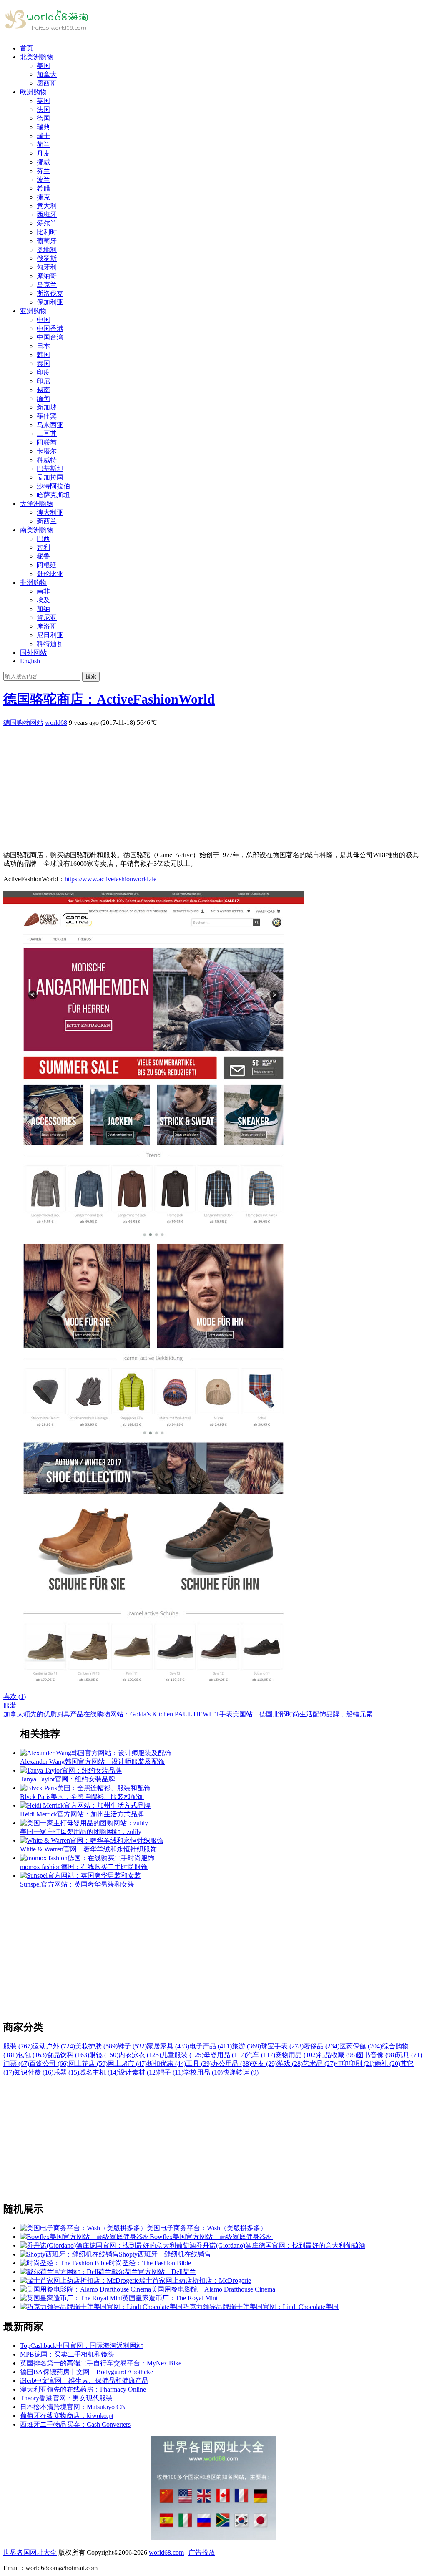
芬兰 (43, 171)
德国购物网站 (23, 723)
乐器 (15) (66, 2072)
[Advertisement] (213, 786)
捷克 (43, 197)
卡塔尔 (47, 451)
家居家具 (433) (168, 2046)
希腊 (43, 188)
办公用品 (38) (231, 2064)
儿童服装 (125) (182, 2055)
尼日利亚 (50, 635)
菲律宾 (47, 416)
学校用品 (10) (203, 2072)
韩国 (43, 355)
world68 (56, 723)
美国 (43, 66)
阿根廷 (47, 565)
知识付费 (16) (34, 2072)
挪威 (43, 162)
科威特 (47, 460)
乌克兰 (47, 285)
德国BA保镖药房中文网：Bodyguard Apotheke (87, 2372)
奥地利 (47, 250)
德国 (43, 118)
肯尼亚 (47, 618)
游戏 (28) (290, 2064)
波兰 (43, 180)
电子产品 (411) (211, 2046)
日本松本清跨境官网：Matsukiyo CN (73, 2407)
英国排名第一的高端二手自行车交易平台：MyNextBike (101, 2363)
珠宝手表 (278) (282, 2046)
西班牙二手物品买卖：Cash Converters (75, 2424)
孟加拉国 (50, 477)
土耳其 (47, 434)
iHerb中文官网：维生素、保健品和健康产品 (84, 2381)
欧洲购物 (33, 92)
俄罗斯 (47, 258)
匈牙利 (47, 267)
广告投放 (202, 2552)
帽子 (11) (171, 2072)
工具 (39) (199, 2064)
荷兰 (43, 145)
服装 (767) (18, 2046)
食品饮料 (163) (68, 2055)
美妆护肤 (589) (96, 2046)
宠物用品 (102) (296, 2055)
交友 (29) (264, 2064)
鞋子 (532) (132, 2046)
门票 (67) (16, 2064)
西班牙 (47, 215)
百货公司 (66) (49, 2064)
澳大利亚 (50, 512)
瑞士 (43, 136)
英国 (43, 101)
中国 (43, 320)
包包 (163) (32, 2055)
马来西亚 (50, 425)
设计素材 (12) (138, 2072)
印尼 (43, 381)
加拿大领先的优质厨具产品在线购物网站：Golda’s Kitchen (88, 1714)
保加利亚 (50, 302)
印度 (43, 372)
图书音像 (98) (377, 2055)
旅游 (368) (246, 2046)
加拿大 (47, 74)
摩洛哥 (47, 626)
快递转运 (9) (241, 2072)
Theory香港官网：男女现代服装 (66, 2398)
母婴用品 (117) (225, 2055)
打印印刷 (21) (355, 2064)
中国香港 (50, 328)
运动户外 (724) (54, 2046)
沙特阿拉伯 (53, 486)
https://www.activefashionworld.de (111, 879)
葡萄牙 (47, 241)
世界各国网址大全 (30, 2552)
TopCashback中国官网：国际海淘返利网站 (82, 2346)
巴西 (43, 539)
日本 (43, 346)
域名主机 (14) (99, 2072)
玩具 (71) (409, 2055)
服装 (10, 1705)
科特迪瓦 (50, 644)
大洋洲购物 (37, 504)
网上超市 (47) (127, 2064)
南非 (43, 591)
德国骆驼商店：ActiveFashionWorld (109, 699)
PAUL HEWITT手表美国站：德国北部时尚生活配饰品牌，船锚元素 (274, 1714)
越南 (43, 390)
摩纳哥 (47, 276)
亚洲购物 (33, 311)
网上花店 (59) (88, 2064)
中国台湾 (50, 337)
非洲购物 (33, 582)
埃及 (43, 600)
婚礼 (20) (387, 2064)
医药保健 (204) (361, 2046)
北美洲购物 (37, 57)
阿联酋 (47, 442)
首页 (27, 48)
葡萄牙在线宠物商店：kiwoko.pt (67, 2416)
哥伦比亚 (50, 574)
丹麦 (43, 153)
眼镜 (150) (104, 2055)
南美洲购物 (37, 530)
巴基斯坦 (50, 469)
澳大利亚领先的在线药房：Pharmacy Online (83, 2389)
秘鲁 (43, 556)
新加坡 (47, 407)
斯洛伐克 (50, 293)
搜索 (91, 676)
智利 (43, 547)
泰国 (43, 364)
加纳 (43, 609)
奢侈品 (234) (322, 2046)
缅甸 (43, 399)
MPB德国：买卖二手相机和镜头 (67, 2354)
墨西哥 (47, 83)
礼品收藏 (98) (337, 2055)
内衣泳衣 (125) (140, 2055)
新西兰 (47, 521)
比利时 (47, 232)
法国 (43, 109)
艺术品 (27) (319, 2064)
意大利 (47, 206)
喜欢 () (15, 1697)
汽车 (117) (261, 2055)
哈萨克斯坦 (53, 495)
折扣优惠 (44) (166, 2064)
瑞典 (43, 127)
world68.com (166, 2552)
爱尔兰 (47, 223)
